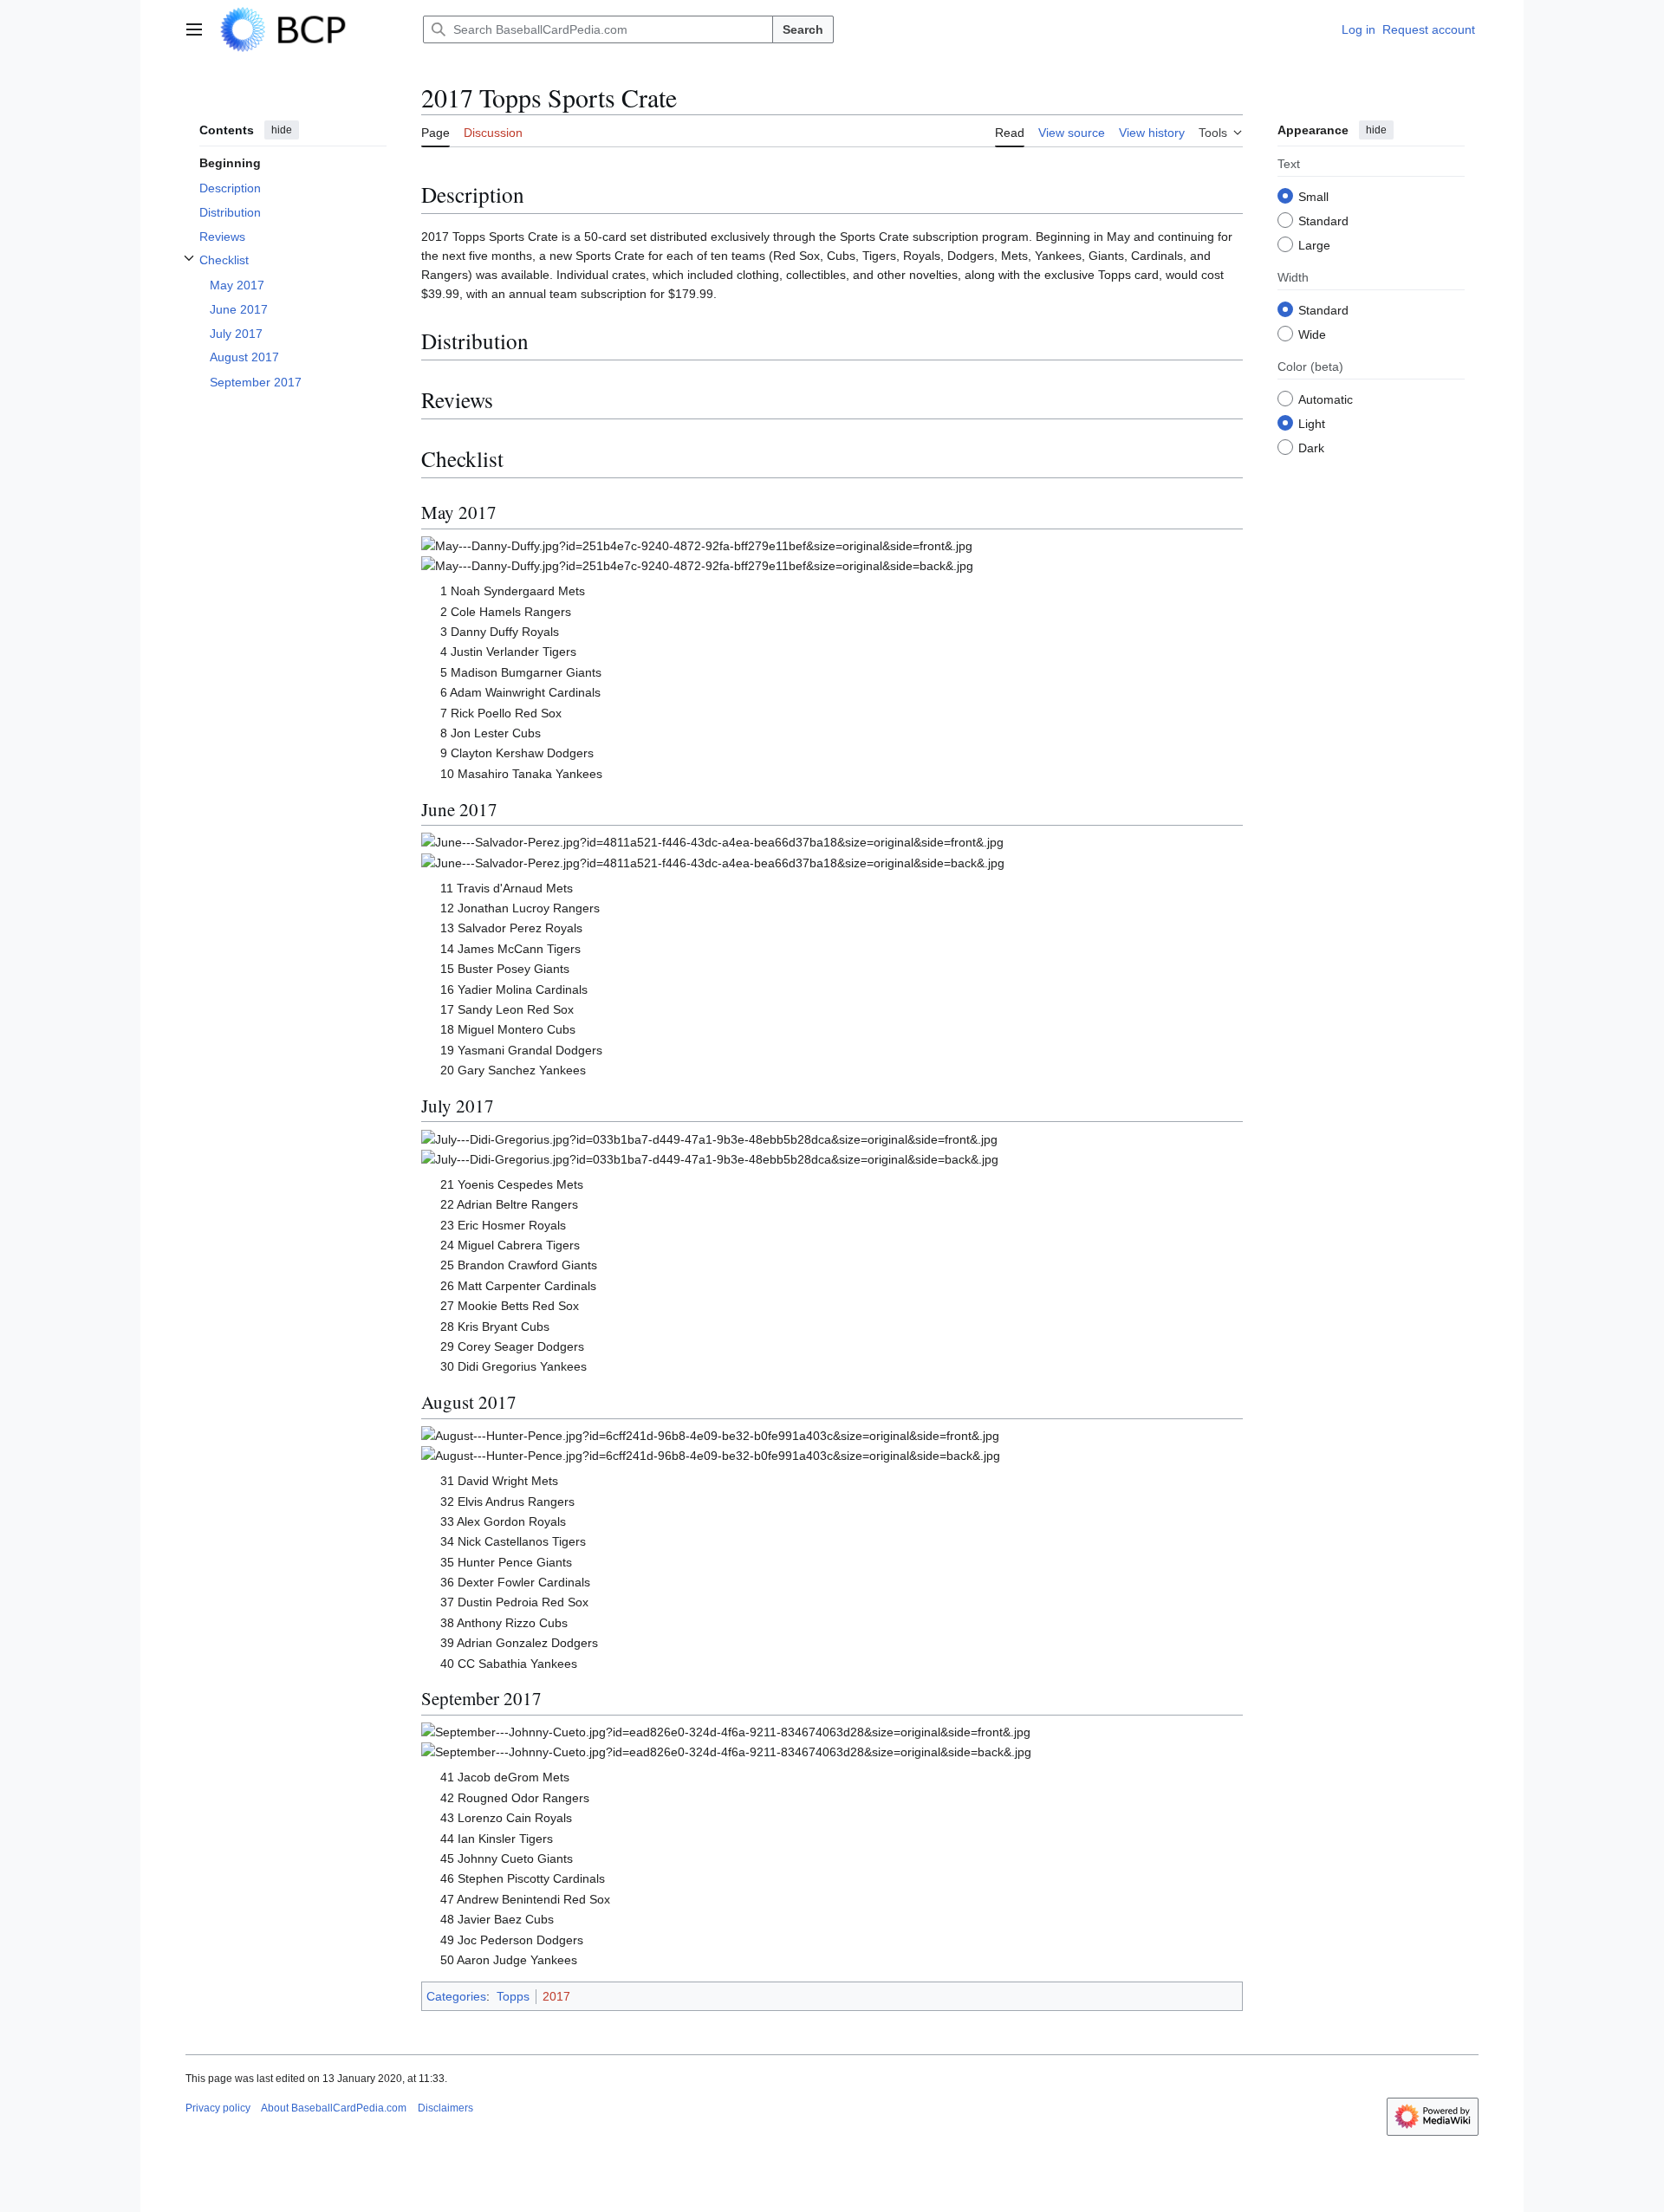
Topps (513, 1996)
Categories (456, 1996)
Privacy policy (218, 2108)
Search (803, 29)
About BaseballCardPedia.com (334, 2108)
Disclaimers (445, 2108)
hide (282, 130)
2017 (556, 1996)
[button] (194, 29)
